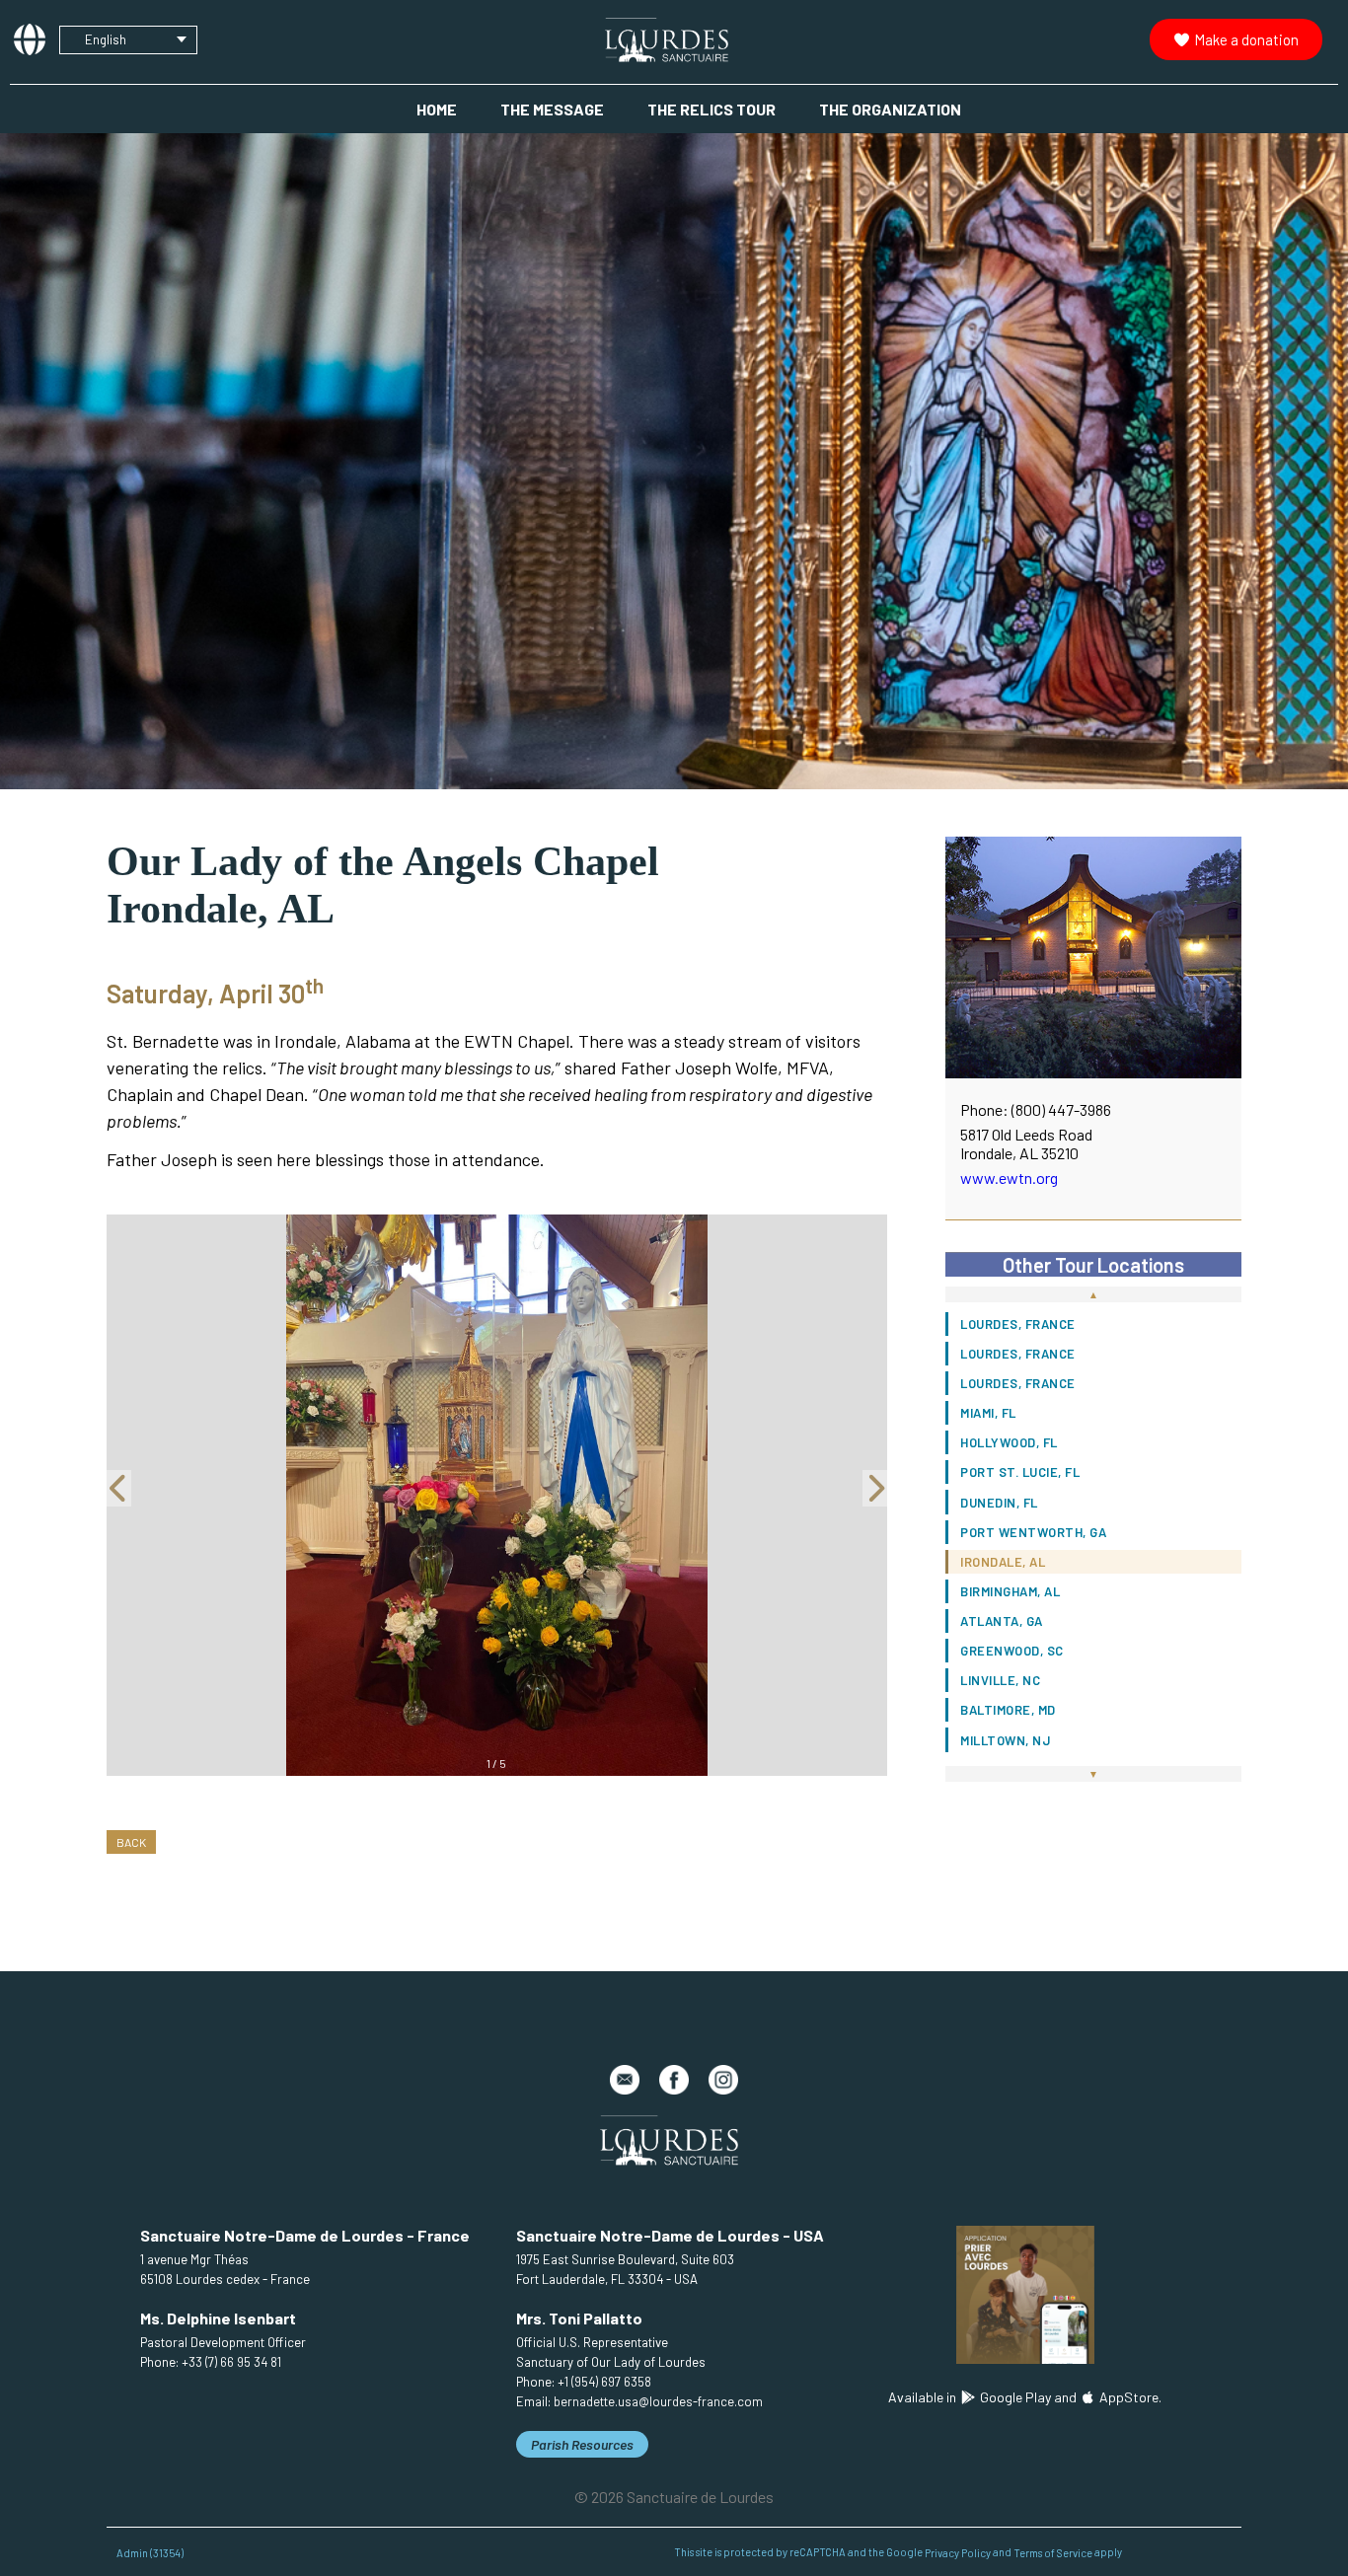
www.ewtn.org (1009, 1178)
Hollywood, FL (1009, 1442)
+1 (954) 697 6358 (604, 2382)
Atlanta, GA (1002, 1621)
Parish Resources (582, 2444)
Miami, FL (988, 1413)
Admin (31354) (150, 2552)
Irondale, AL (1003, 1562)
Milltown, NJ (1005, 1740)
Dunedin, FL (999, 1503)
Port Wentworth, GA (1033, 1532)
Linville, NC (1000, 1680)
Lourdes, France (1018, 1324)
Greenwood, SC (1012, 1651)
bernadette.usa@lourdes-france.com (658, 2401)
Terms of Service (1053, 2552)
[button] (120, 1495)
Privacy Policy (958, 2552)
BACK (131, 1842)
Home (437, 109)
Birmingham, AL (1010, 1591)
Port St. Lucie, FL (1020, 1472)
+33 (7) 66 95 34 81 (231, 2362)
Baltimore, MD (1008, 1710)
